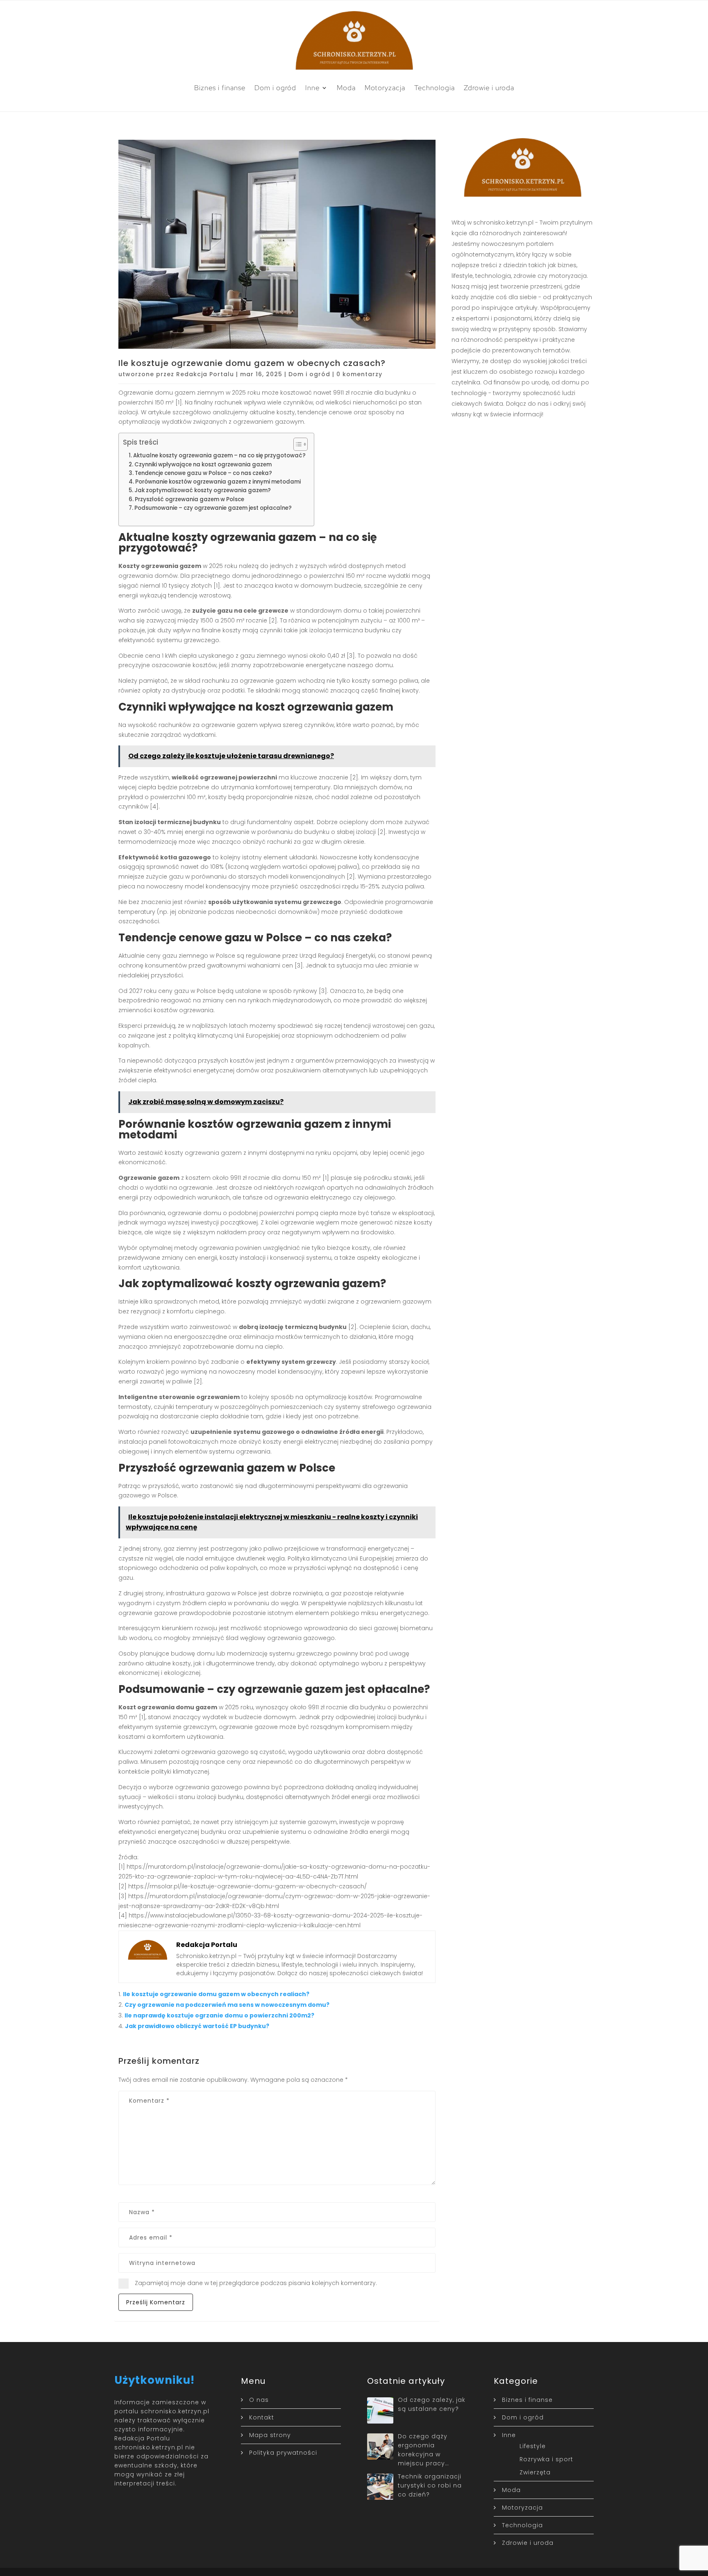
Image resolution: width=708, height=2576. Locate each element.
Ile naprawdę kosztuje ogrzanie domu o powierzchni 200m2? (219, 2015)
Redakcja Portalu (205, 374)
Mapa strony (270, 2435)
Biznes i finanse (220, 88)
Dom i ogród (275, 88)
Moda (346, 88)
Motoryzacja (385, 88)
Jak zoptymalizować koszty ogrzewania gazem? (203, 490)
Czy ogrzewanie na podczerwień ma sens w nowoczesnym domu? (227, 2005)
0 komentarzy (359, 374)
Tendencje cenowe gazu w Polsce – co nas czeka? (203, 473)
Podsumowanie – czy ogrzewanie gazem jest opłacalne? (213, 508)
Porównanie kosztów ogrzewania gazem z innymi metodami (218, 482)
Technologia (435, 88)
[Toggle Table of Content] (296, 444)
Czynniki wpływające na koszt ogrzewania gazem (203, 465)
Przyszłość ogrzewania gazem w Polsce (189, 499)
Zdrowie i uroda (489, 88)
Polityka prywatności (283, 2453)
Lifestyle (533, 2446)
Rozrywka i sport (546, 2459)
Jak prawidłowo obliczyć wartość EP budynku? (197, 2026)
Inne (312, 88)
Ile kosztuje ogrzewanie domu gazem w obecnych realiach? (216, 1994)
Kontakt (262, 2417)
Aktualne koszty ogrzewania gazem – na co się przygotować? (219, 455)
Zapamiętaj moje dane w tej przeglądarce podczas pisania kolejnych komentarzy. (256, 2283)
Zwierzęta (535, 2472)
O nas (259, 2400)
